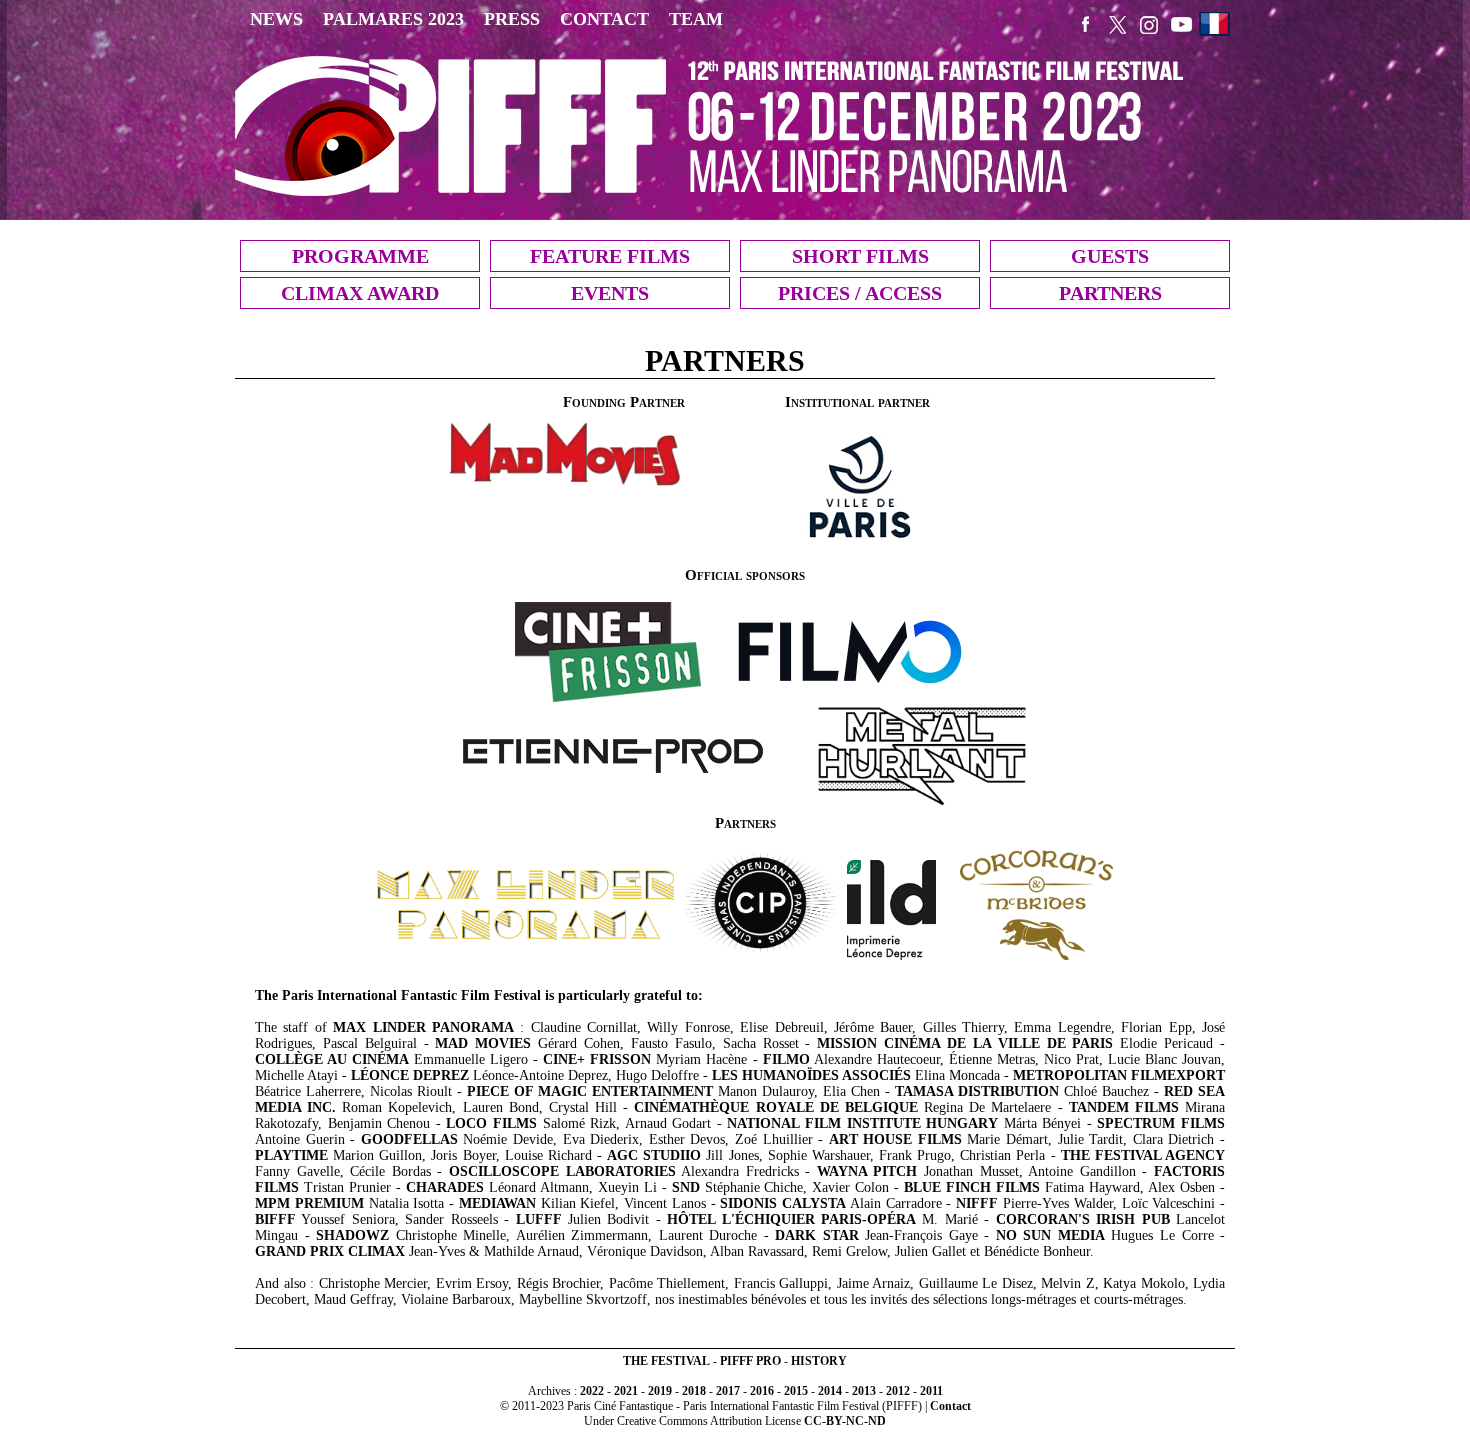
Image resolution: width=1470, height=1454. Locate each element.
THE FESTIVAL (666, 1361)
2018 (694, 1391)
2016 (762, 1391)
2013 (864, 1391)
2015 (796, 1391)
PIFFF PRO (750, 1361)
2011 (931, 1391)
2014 (830, 1391)
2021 (626, 1391)
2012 (898, 1391)
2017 (728, 1391)
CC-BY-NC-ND (845, 1421)
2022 (592, 1391)
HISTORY (819, 1361)
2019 (660, 1391)
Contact (950, 1406)
